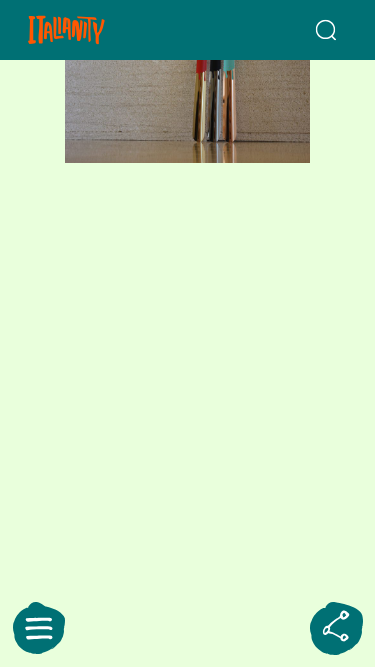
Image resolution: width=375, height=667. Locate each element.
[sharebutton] (336, 628)
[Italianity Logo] (92, 30)
